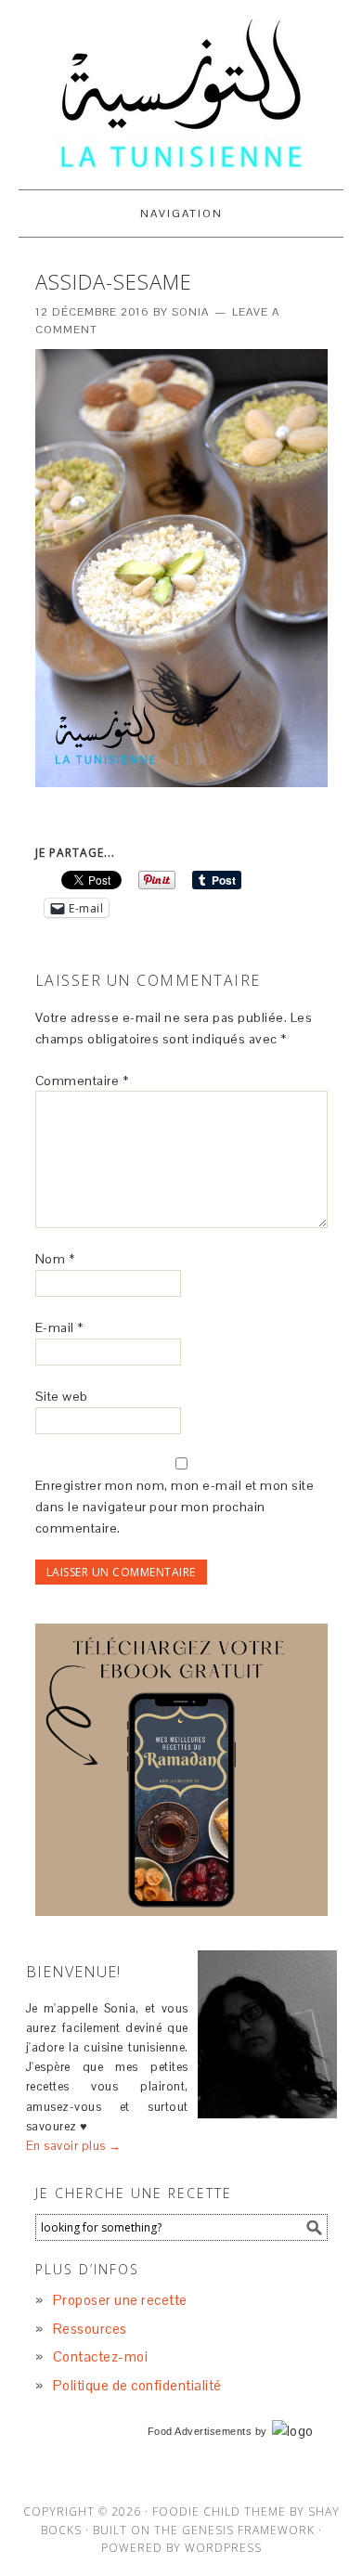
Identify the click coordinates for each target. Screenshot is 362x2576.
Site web (62, 1396)
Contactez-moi (101, 2356)
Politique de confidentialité (137, 2385)
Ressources (90, 2329)
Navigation (181, 214)
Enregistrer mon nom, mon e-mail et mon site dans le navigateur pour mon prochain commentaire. (175, 1507)
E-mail (59, 1327)
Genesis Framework (248, 2530)
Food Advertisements (200, 2431)
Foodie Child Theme (219, 2511)
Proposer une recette (120, 2300)
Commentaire (82, 1081)
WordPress (223, 2548)
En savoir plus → (74, 2146)
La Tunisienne (181, 95)
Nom (55, 1259)
